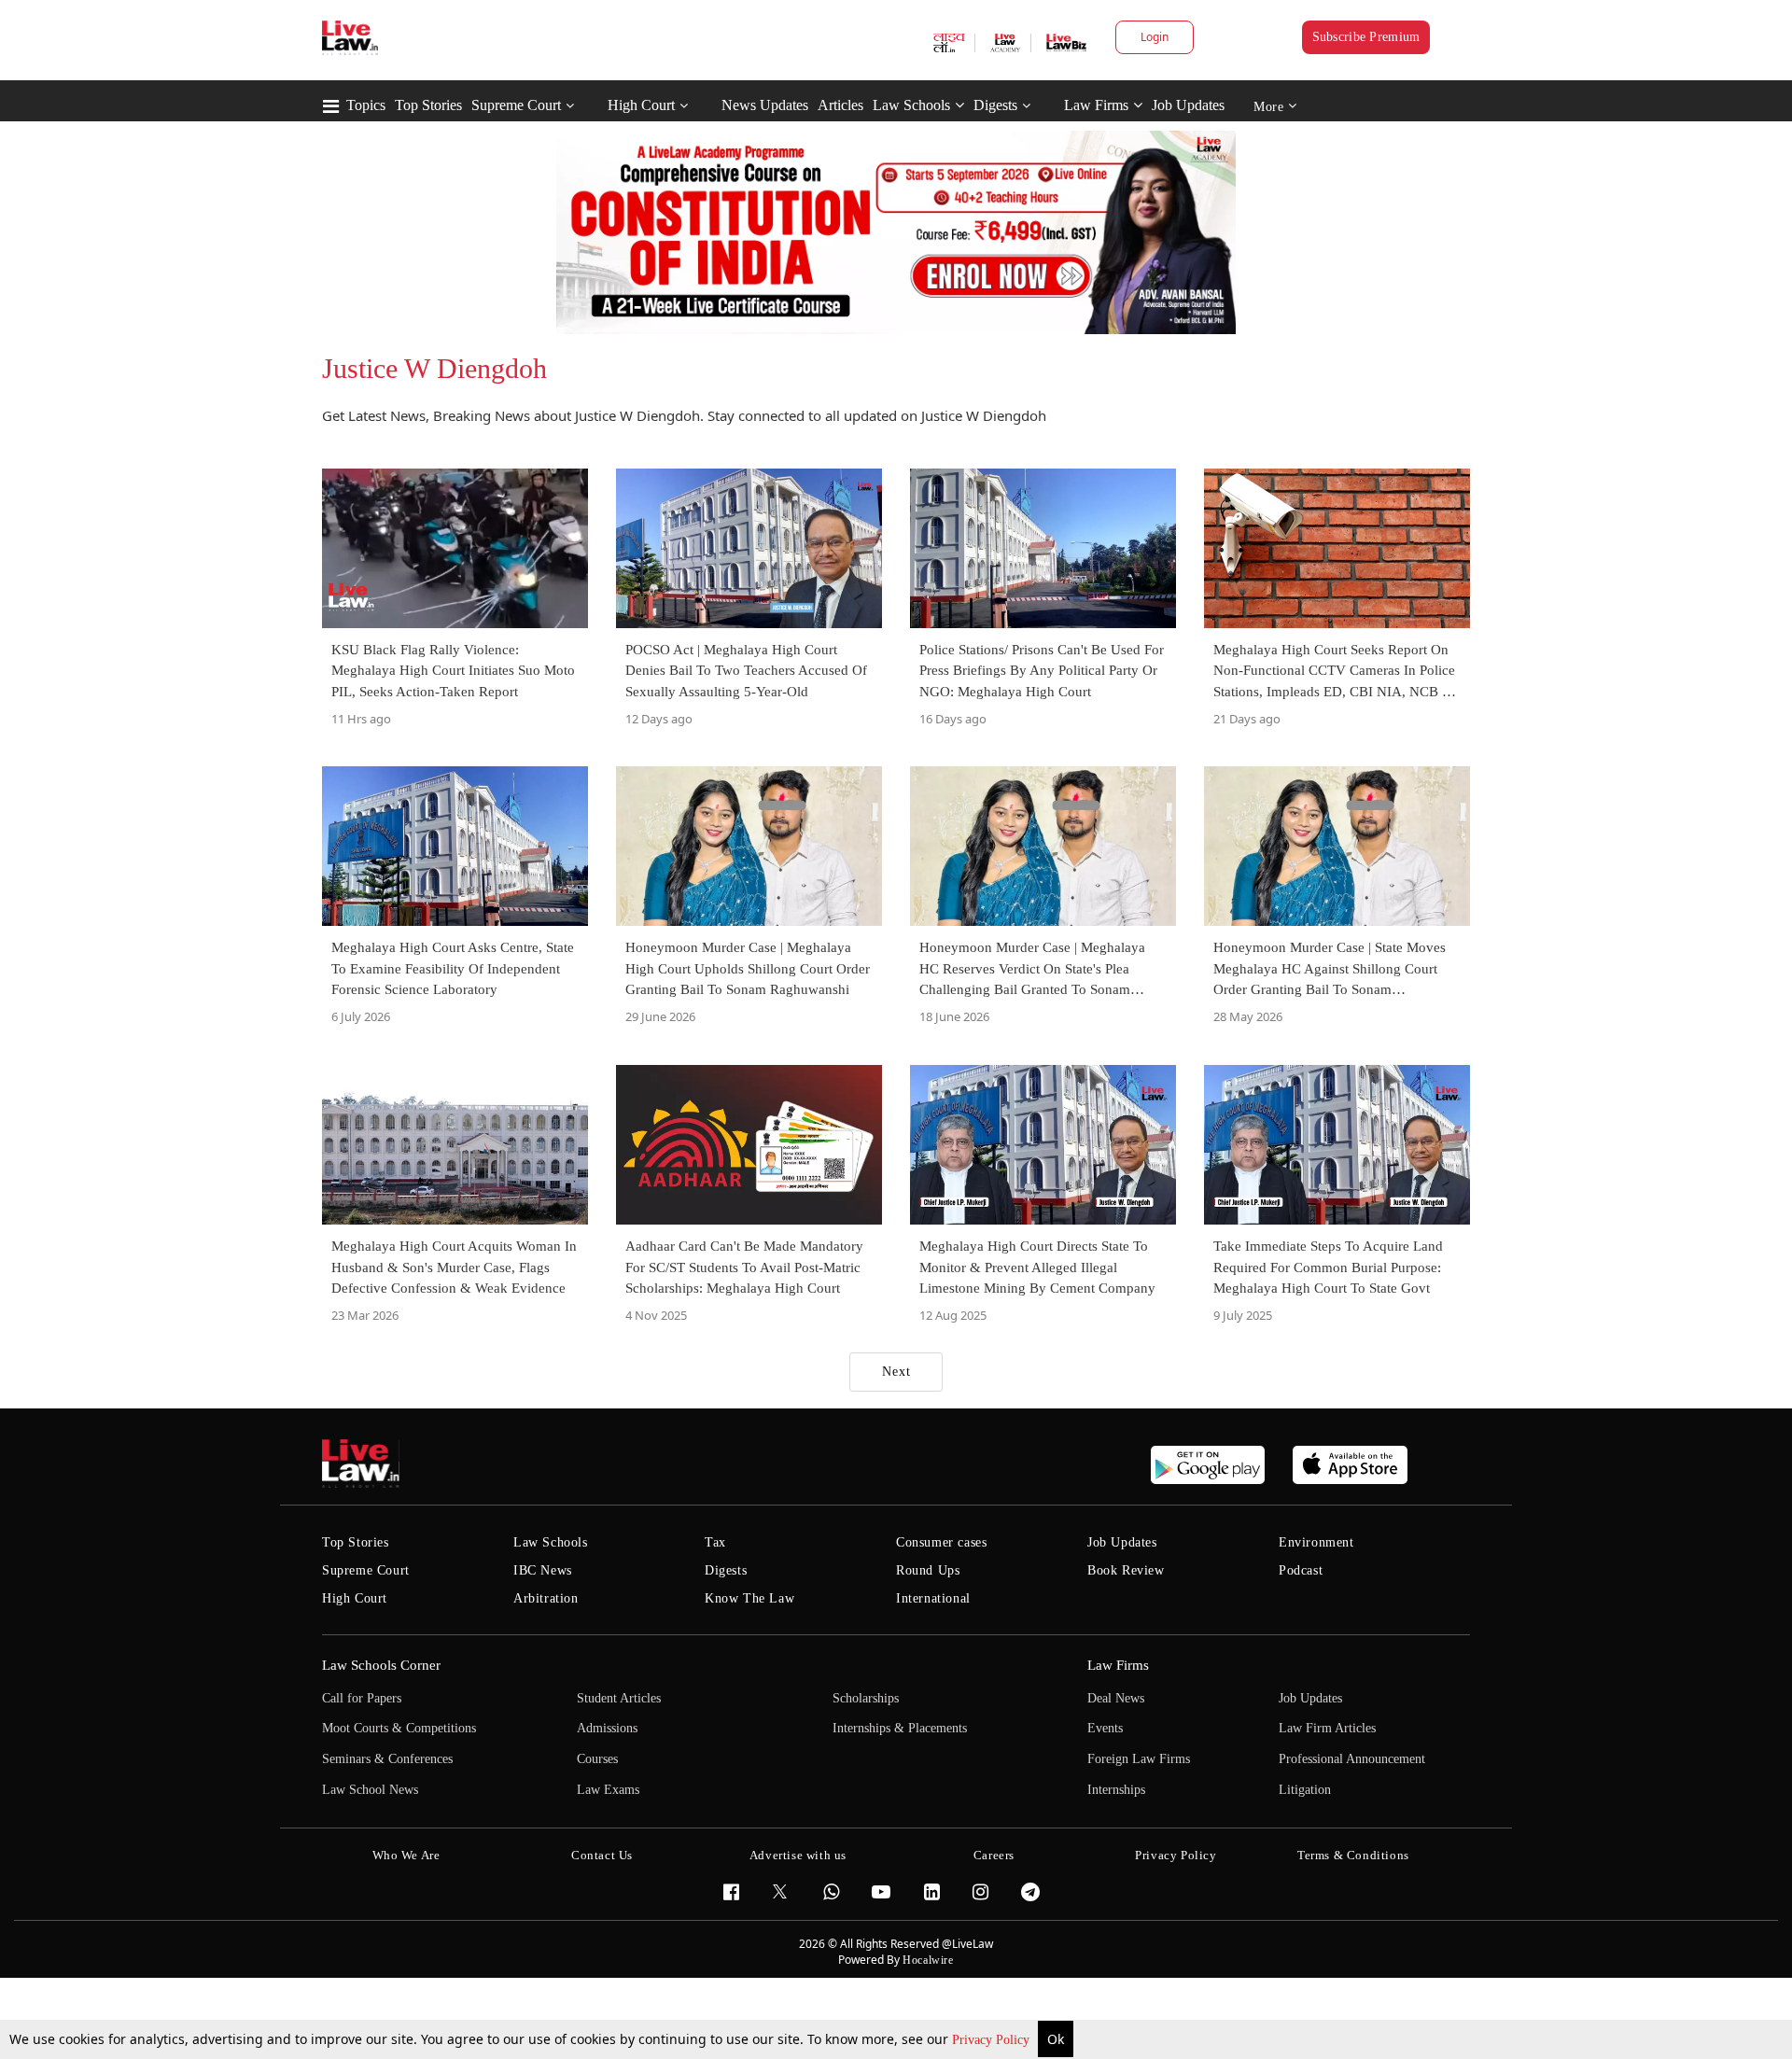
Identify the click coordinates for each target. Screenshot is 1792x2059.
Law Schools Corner (381, 1665)
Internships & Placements (900, 1728)
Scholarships (866, 1698)
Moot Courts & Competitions (399, 1728)
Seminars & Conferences (387, 1759)
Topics (366, 105)
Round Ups (928, 1570)
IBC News (543, 1570)
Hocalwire (928, 1960)
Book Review (1126, 1570)
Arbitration (546, 1598)
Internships (1116, 1790)
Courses (597, 1759)
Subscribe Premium (1366, 37)
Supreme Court (516, 105)
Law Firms (1096, 105)
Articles (840, 105)
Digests (995, 105)
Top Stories (428, 105)
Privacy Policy (993, 2040)
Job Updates (1188, 105)
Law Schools (911, 105)
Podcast (1301, 1570)
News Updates (765, 105)
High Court (641, 105)
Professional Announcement (1352, 1759)
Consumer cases (941, 1542)
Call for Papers (362, 1698)
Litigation (1305, 1790)
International (933, 1598)
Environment (1316, 1542)
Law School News (370, 1790)
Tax (715, 1542)
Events (1105, 1728)
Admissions (607, 1728)
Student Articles (619, 1698)
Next (896, 1372)
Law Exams (608, 1790)
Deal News (1116, 1698)
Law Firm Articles (1327, 1728)
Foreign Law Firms (1139, 1759)
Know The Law (749, 1598)
